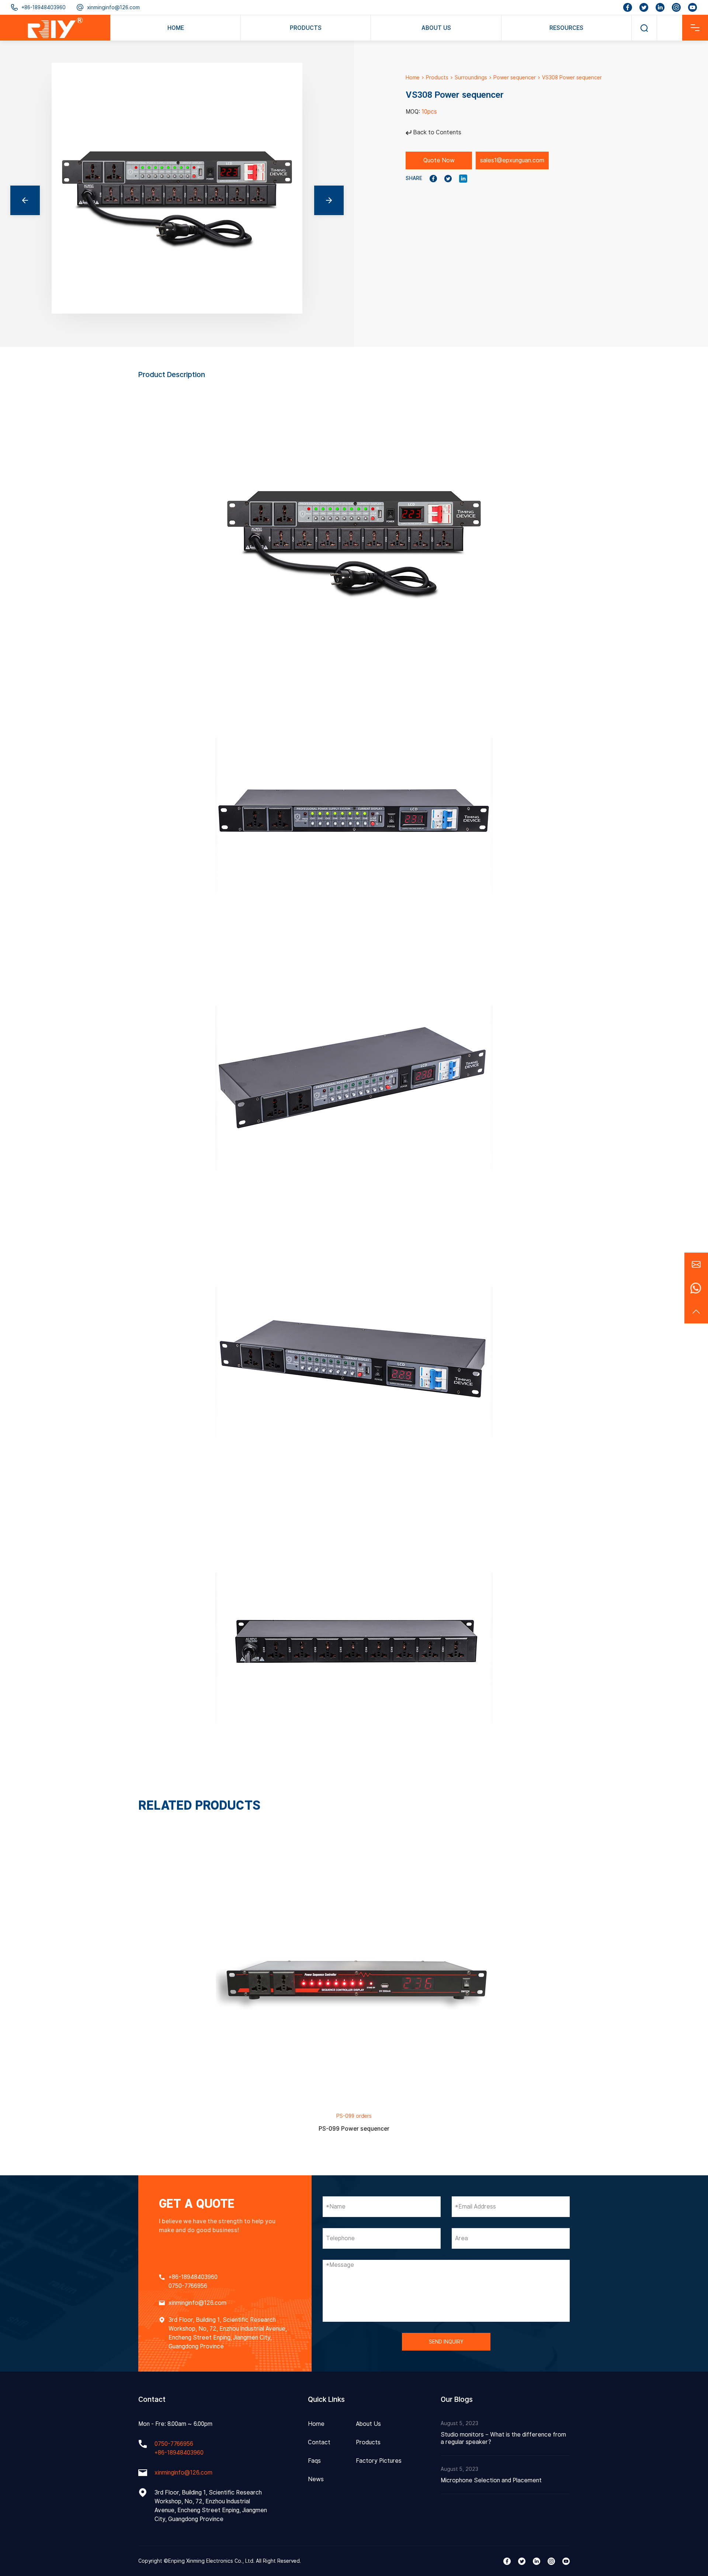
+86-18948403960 (44, 7)
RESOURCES (566, 28)
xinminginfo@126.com (113, 7)
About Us (368, 2424)
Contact (319, 2442)
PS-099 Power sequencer (354, 2129)
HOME (176, 28)
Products (437, 77)
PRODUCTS (306, 28)
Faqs (314, 2461)
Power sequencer (515, 77)
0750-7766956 (188, 2286)
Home (413, 77)
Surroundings (471, 77)
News (316, 2479)
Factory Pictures (379, 2461)
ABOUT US (436, 28)
